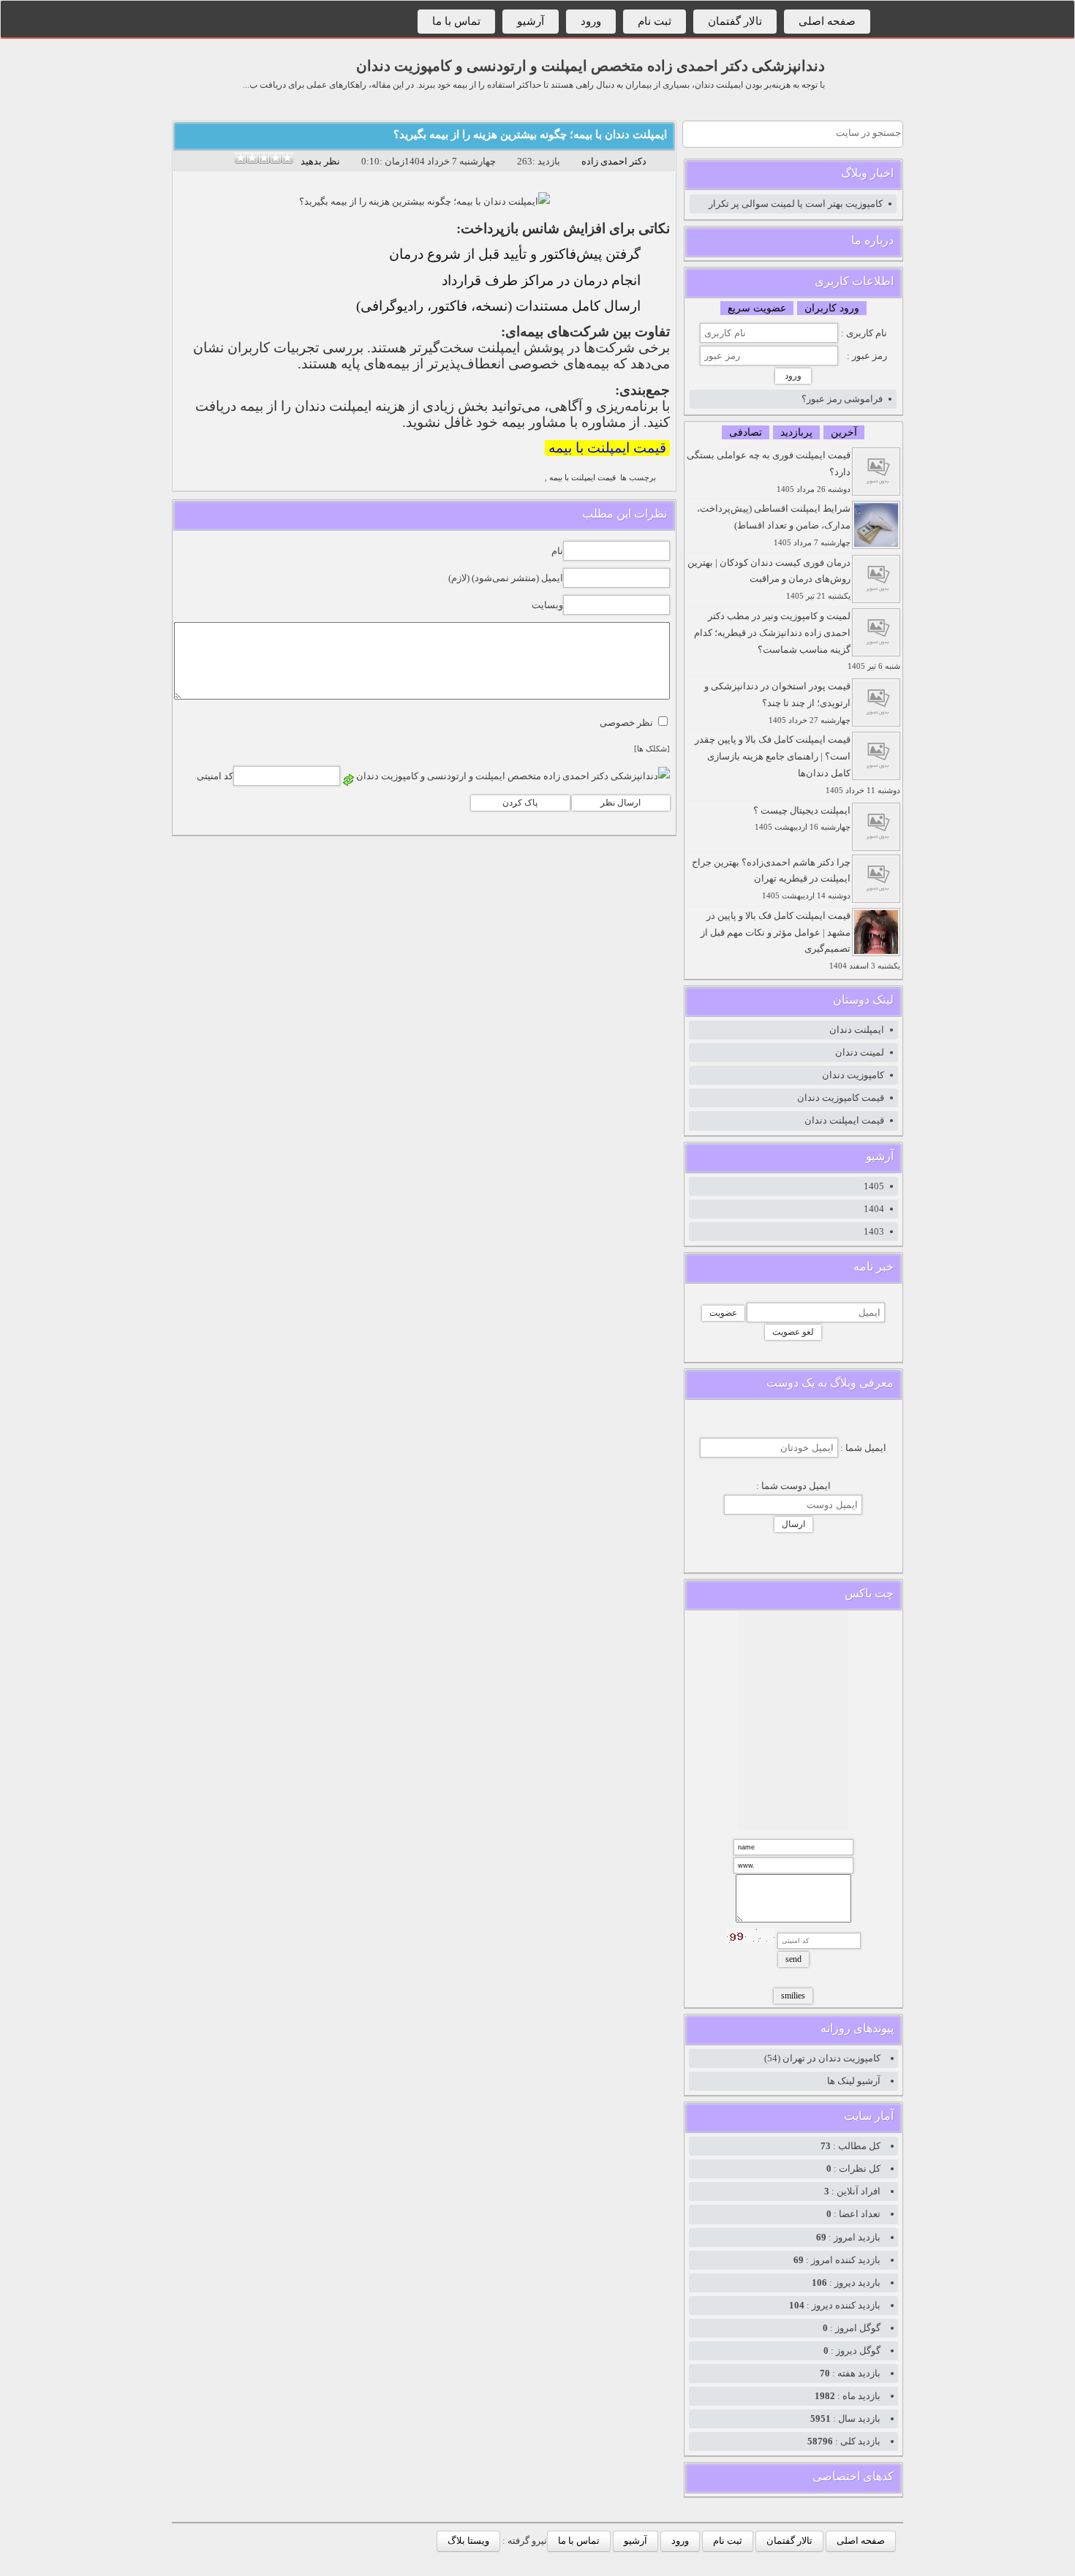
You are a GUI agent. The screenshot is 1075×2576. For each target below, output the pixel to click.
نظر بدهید (320, 161)
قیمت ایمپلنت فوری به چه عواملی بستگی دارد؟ (769, 471)
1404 (874, 1209)
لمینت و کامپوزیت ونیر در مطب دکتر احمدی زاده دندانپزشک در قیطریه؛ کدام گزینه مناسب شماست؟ (797, 640)
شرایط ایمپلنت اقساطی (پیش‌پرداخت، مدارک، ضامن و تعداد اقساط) (774, 525)
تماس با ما (456, 21)
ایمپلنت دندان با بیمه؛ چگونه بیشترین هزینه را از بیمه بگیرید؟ (530, 135)
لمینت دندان (860, 1052)
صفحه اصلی (827, 21)
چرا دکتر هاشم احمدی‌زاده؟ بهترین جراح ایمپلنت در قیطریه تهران (771, 879)
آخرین (844, 432)
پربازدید (796, 432)
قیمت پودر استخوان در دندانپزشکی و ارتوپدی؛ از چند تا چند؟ (777, 702)
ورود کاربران (832, 308)
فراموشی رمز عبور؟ (842, 399)
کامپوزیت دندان (853, 1075)
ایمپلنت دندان (857, 1030)
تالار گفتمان (735, 21)
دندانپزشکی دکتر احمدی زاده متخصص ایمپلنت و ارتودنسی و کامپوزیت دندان (591, 66)
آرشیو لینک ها (854, 2081)
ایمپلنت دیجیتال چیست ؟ (802, 818)
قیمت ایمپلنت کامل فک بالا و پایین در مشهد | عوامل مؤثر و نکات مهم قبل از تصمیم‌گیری (800, 940)
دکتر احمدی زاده (614, 161)
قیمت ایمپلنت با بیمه (607, 448)
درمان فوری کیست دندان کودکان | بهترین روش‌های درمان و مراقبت (769, 579)
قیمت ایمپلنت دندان (844, 1120)
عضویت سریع (757, 308)
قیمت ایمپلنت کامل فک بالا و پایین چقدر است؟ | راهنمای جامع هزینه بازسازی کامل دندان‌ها (797, 764)
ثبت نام (655, 21)
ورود (591, 21)
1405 (874, 1186)
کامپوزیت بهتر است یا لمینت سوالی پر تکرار (796, 204)
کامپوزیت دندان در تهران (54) (822, 2058)
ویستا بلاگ (468, 2541)
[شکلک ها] (652, 749)
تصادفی (746, 432)
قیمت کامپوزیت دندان (841, 1098)
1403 (874, 1231)
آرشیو (531, 21)
